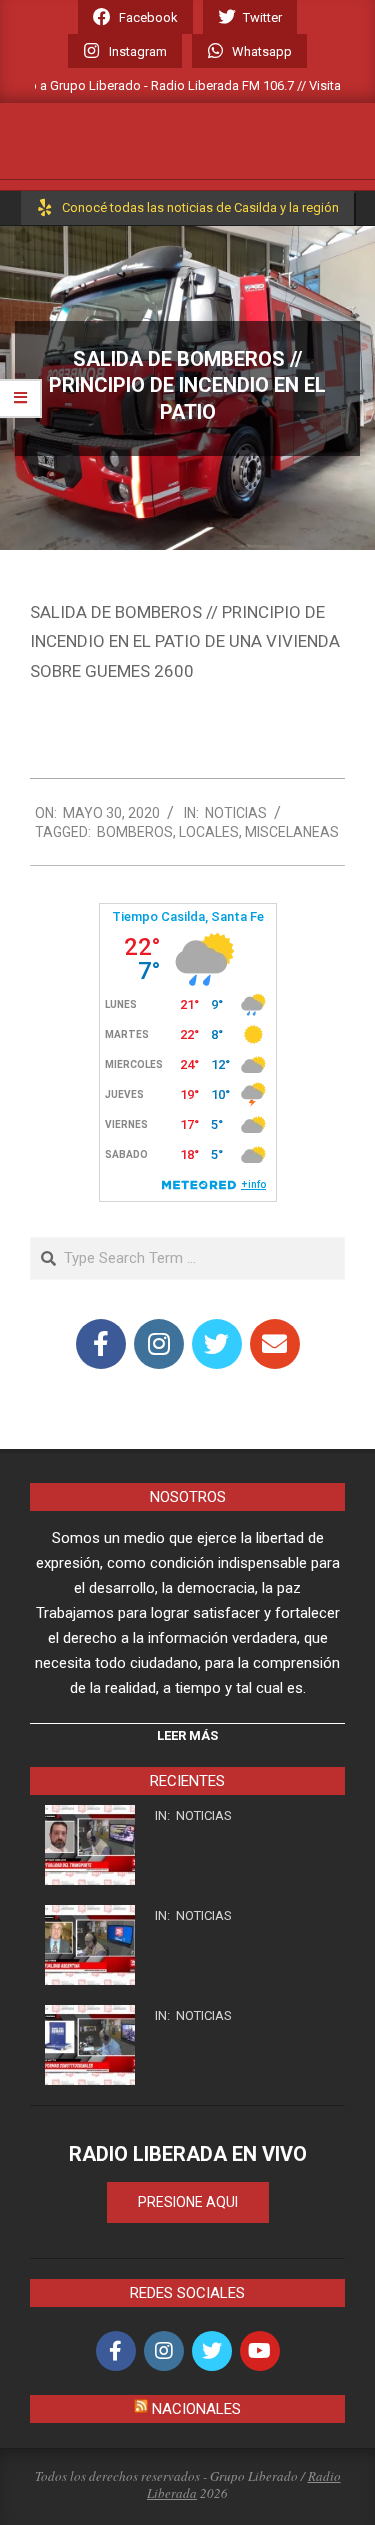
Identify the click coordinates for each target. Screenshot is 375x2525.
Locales (209, 832)
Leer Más (187, 1735)
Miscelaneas (292, 832)
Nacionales (196, 2409)
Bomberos (135, 832)
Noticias (236, 813)
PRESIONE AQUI (188, 2202)
